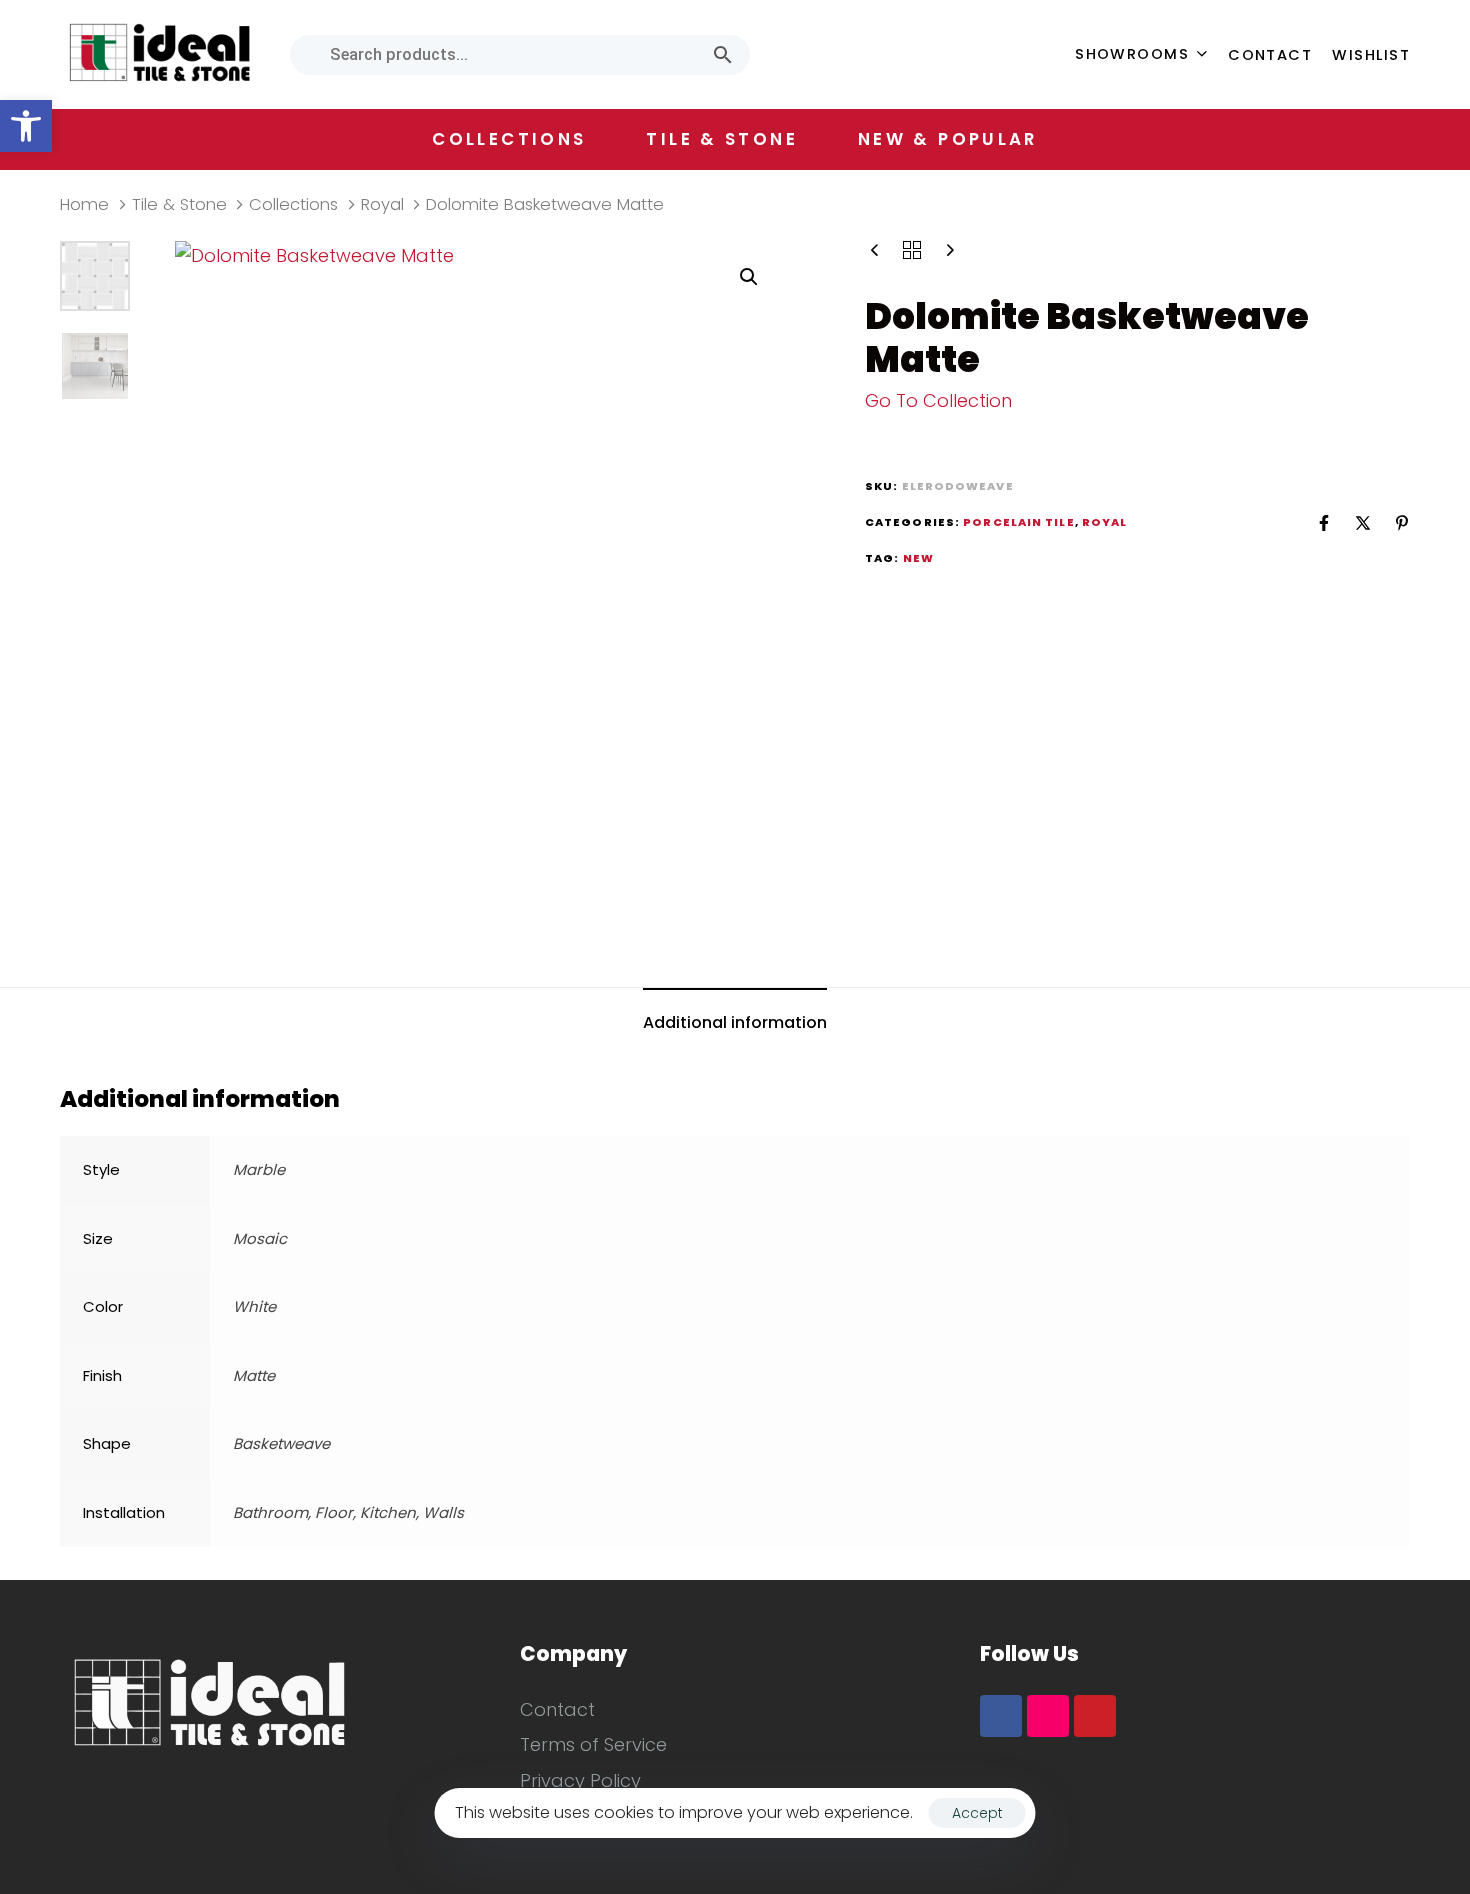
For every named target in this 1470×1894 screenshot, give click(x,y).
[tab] (735, 1024)
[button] (26, 126)
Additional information (735, 1022)
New (918, 558)
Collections (293, 204)
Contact (1270, 55)
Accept (977, 1813)
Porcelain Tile (1018, 522)
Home (84, 204)
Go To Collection (938, 400)
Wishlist (1371, 55)
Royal (382, 204)
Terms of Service (593, 1744)
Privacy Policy (580, 1780)
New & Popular (948, 139)
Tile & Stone (179, 204)
